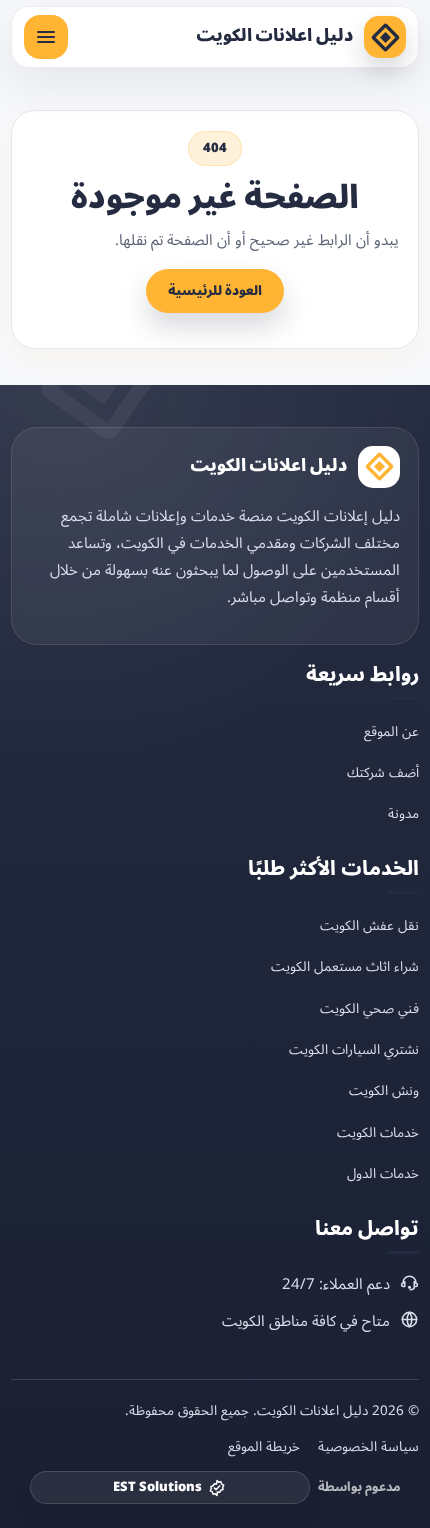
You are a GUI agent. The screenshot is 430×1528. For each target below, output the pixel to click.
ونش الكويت (384, 1090)
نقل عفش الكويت (369, 925)
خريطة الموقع (264, 1447)
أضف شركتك (383, 772)
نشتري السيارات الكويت (354, 1049)
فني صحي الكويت (369, 1008)
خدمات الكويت (378, 1132)
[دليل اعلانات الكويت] (385, 37)
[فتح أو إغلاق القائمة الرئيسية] (46, 37)
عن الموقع (391, 731)
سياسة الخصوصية (368, 1447)
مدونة (403, 813)
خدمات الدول (383, 1173)
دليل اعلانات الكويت (274, 36)
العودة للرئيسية (215, 291)
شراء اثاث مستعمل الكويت (345, 966)
